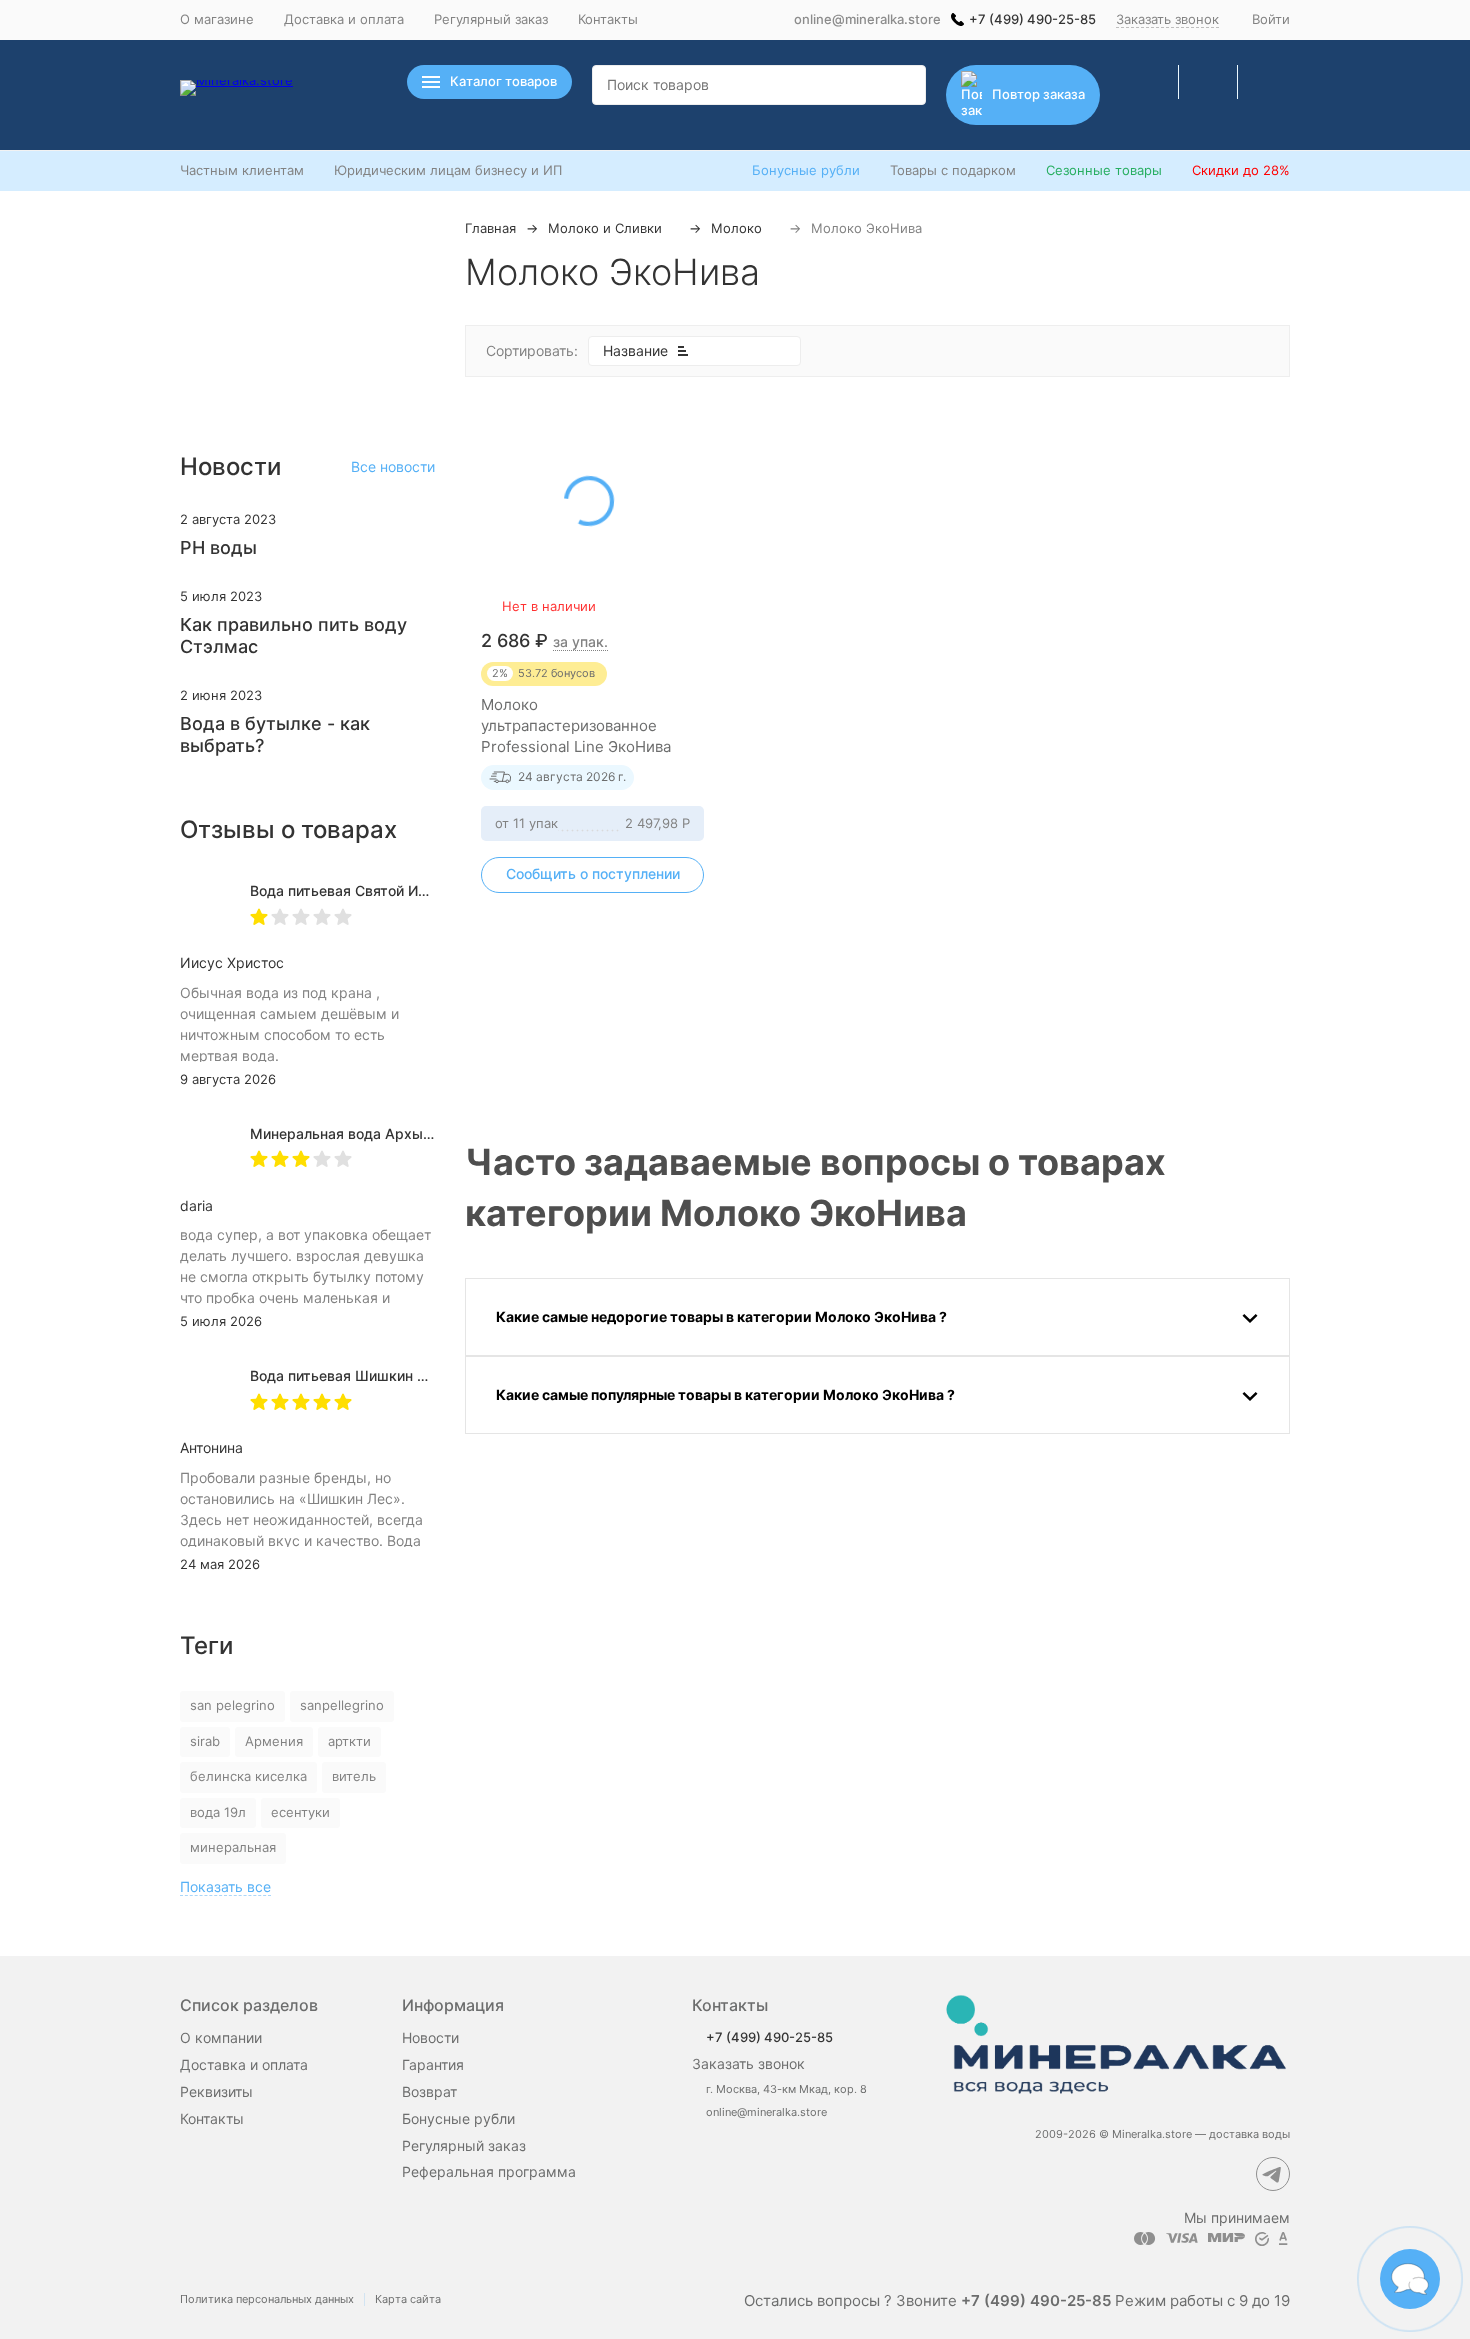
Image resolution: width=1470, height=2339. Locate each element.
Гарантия (433, 2064)
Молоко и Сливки (605, 228)
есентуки (300, 1812)
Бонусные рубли (806, 170)
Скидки (1241, 170)
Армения (274, 1741)
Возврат (429, 2091)
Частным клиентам (242, 170)
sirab (205, 1741)
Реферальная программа (489, 2171)
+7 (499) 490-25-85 (1032, 19)
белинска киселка (248, 1776)
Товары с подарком (953, 170)
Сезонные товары (1104, 170)
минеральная (233, 1847)
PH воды (218, 547)
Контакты (608, 19)
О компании (221, 2037)
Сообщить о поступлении (593, 873)
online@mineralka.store (867, 19)
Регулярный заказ (491, 19)
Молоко (736, 228)
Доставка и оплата (344, 19)
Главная (490, 228)
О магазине (217, 19)
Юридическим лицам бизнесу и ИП (448, 170)
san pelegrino (232, 1705)
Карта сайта (408, 2299)
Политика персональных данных (267, 2299)
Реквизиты (216, 2091)
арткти (349, 1741)
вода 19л (218, 1812)
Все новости (393, 466)
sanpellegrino (342, 1705)
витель (354, 1776)
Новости (430, 2037)
